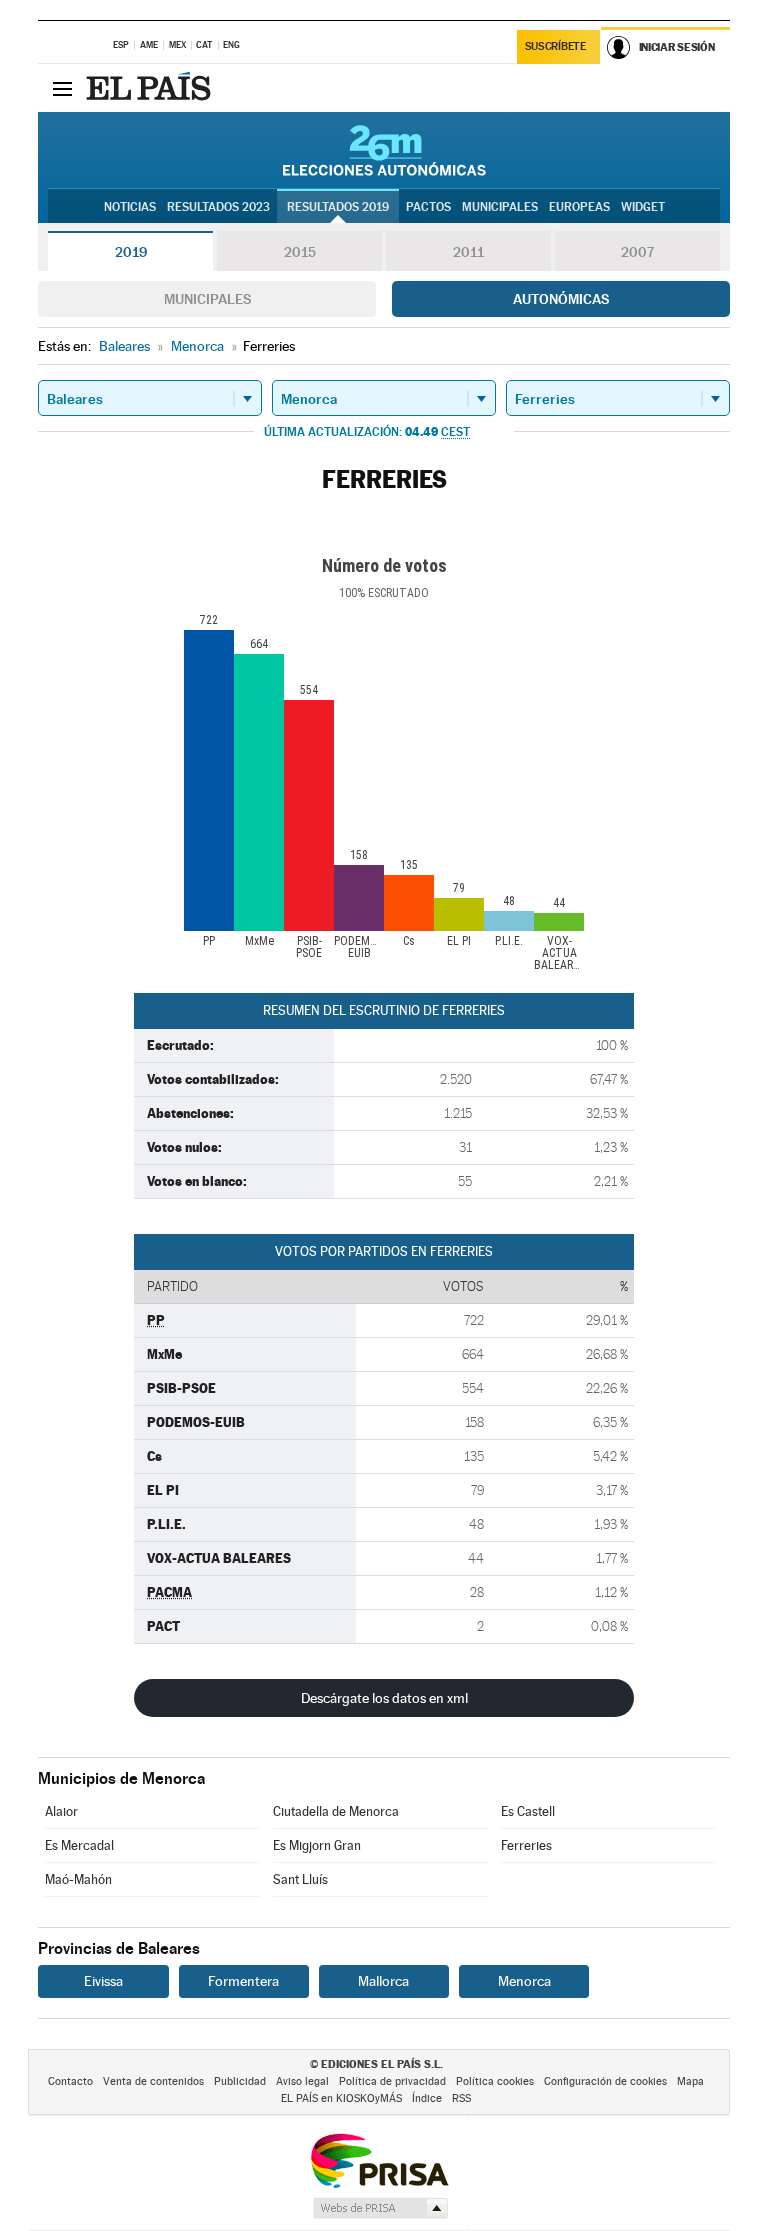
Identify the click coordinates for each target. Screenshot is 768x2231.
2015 (300, 252)
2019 (131, 252)
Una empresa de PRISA (379, 2159)
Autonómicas (561, 299)
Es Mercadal (79, 1845)
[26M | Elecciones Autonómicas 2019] (384, 150)
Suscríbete (555, 46)
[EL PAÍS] (151, 88)
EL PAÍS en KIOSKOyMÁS (341, 2098)
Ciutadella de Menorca (336, 1811)
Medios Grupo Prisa (379, 2208)
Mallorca (383, 1981)
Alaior (61, 1811)
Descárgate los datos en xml (384, 1698)
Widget (643, 207)
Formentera (243, 1981)
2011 (468, 252)
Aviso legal (302, 2081)
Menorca (524, 1981)
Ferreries (526, 1845)
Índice (427, 2098)
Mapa (690, 2081)
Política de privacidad (392, 2081)
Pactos (428, 207)
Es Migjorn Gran (317, 1845)
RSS (461, 2098)
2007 (637, 252)
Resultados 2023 (218, 207)
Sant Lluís (300, 1879)
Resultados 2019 (338, 207)
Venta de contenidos (153, 2081)
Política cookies (495, 2081)
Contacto (70, 2081)
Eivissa (103, 1981)
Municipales (207, 299)
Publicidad (240, 2081)
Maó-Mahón (78, 1879)
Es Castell (528, 1811)
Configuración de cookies (605, 2081)
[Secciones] (62, 88)
